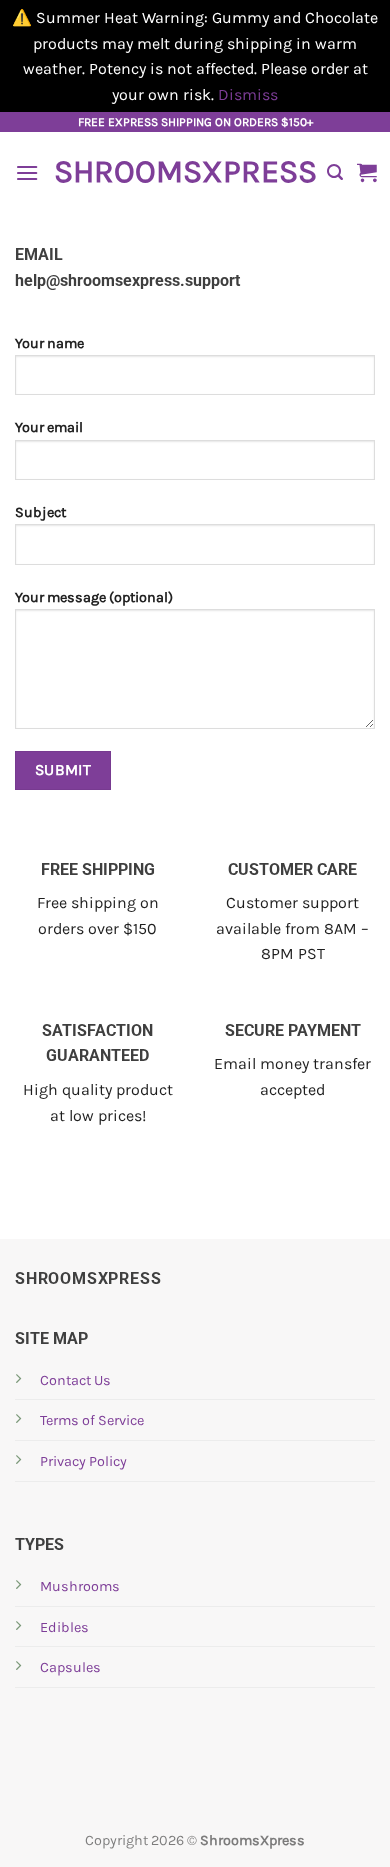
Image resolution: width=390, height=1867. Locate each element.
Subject (40, 512)
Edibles (64, 1627)
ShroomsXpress (183, 172)
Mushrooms (80, 1586)
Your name (49, 343)
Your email (49, 427)
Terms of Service (92, 1420)
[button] (27, 172)
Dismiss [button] (248, 94)
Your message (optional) (94, 597)
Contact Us (75, 1380)
